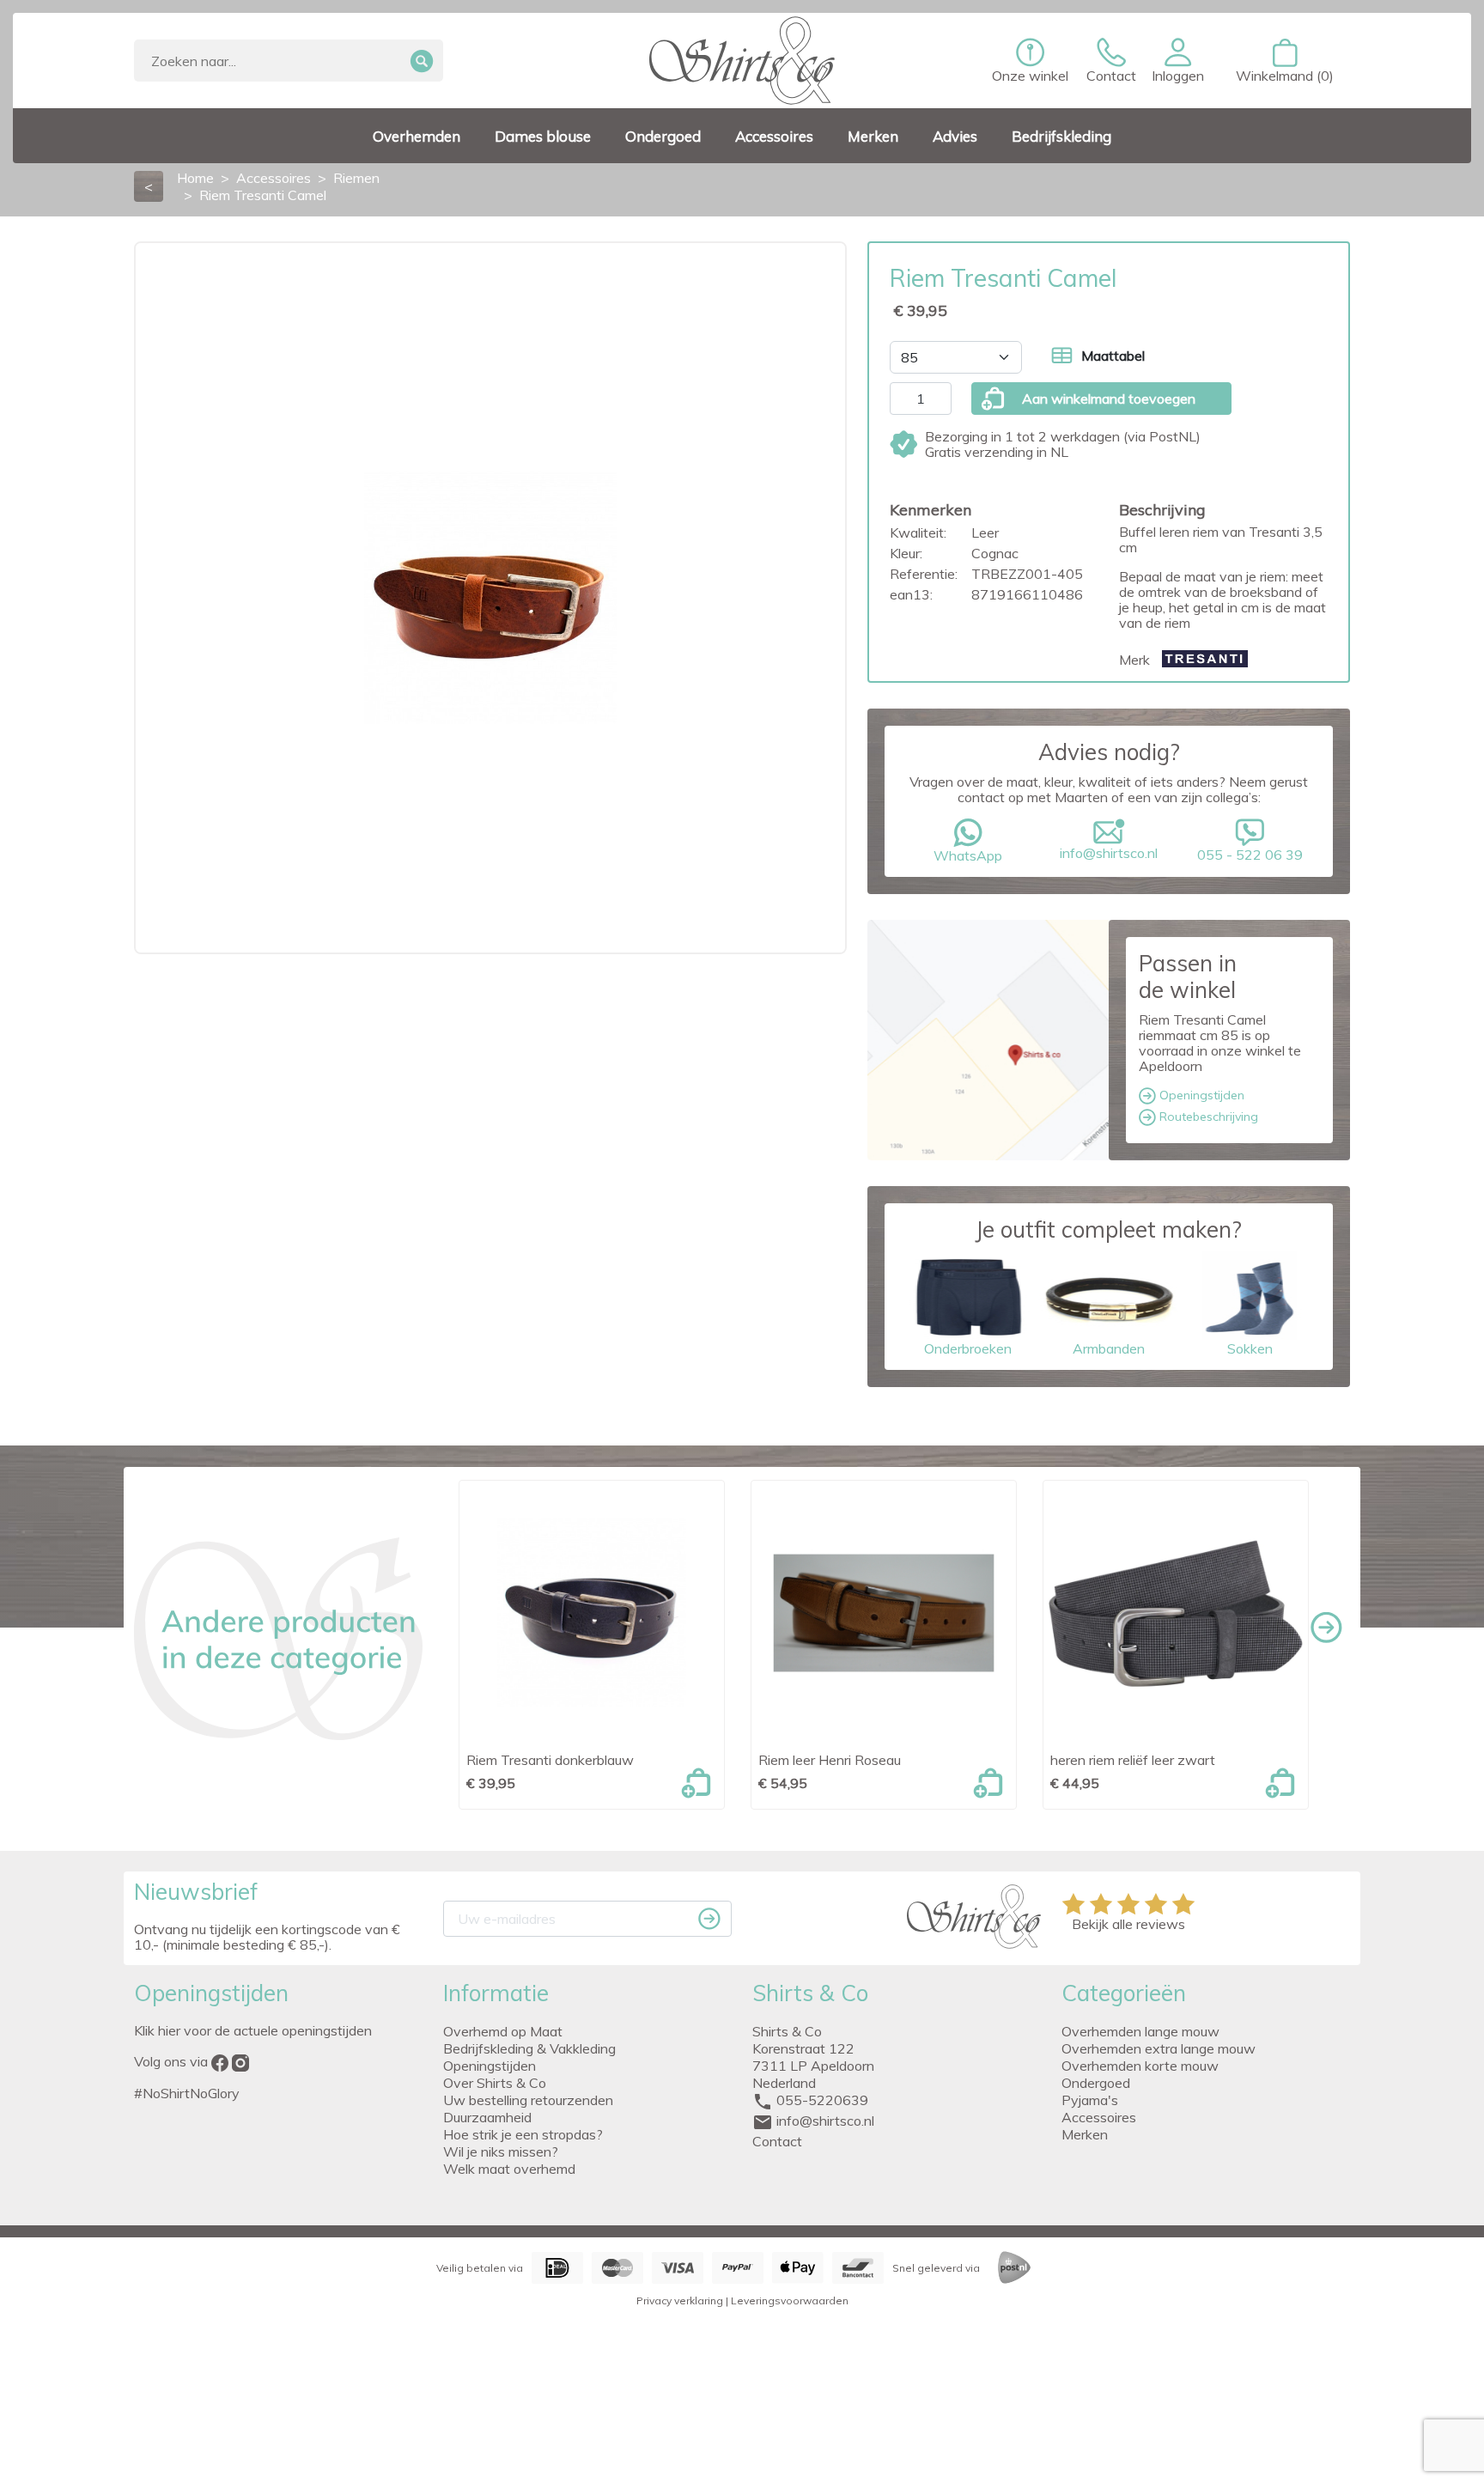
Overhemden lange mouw (1140, 2031)
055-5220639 (822, 2100)
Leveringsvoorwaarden (790, 2300)
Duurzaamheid (487, 2117)
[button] (1178, 61)
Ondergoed (1096, 2083)
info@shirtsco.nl (1109, 853)
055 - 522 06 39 (1250, 855)
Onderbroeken (968, 1348)
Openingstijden (1200, 1095)
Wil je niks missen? (501, 2151)
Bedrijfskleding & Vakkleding (529, 2048)
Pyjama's (1090, 2100)
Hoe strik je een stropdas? (523, 2134)
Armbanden (1109, 1348)
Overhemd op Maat (503, 2031)
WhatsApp (968, 855)
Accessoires (1099, 2117)
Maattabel (1113, 356)
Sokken (1250, 1348)
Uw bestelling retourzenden (528, 2100)
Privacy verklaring (680, 2300)
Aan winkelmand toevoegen (1109, 399)
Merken (1085, 2134)
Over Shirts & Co (495, 2083)
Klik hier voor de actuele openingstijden (253, 2030)
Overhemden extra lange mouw (1159, 2048)
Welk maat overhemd (509, 2169)
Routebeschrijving (1207, 1117)
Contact (777, 2141)
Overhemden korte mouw (1140, 2066)
